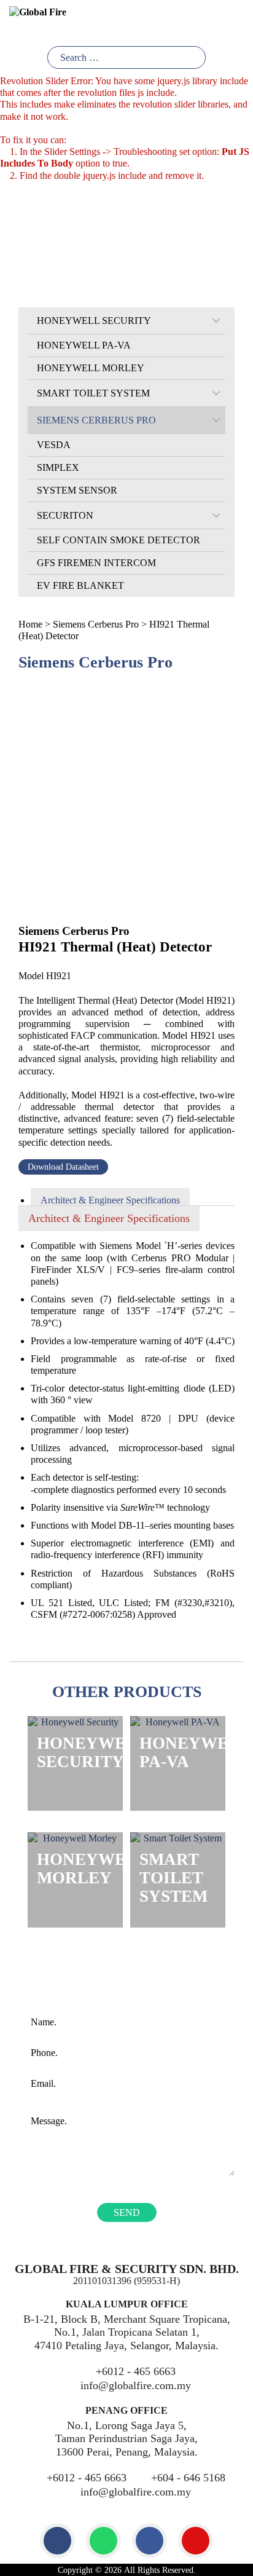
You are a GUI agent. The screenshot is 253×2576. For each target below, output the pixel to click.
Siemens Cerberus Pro (96, 624)
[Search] (194, 57)
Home (30, 624)
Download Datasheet (63, 1167)
